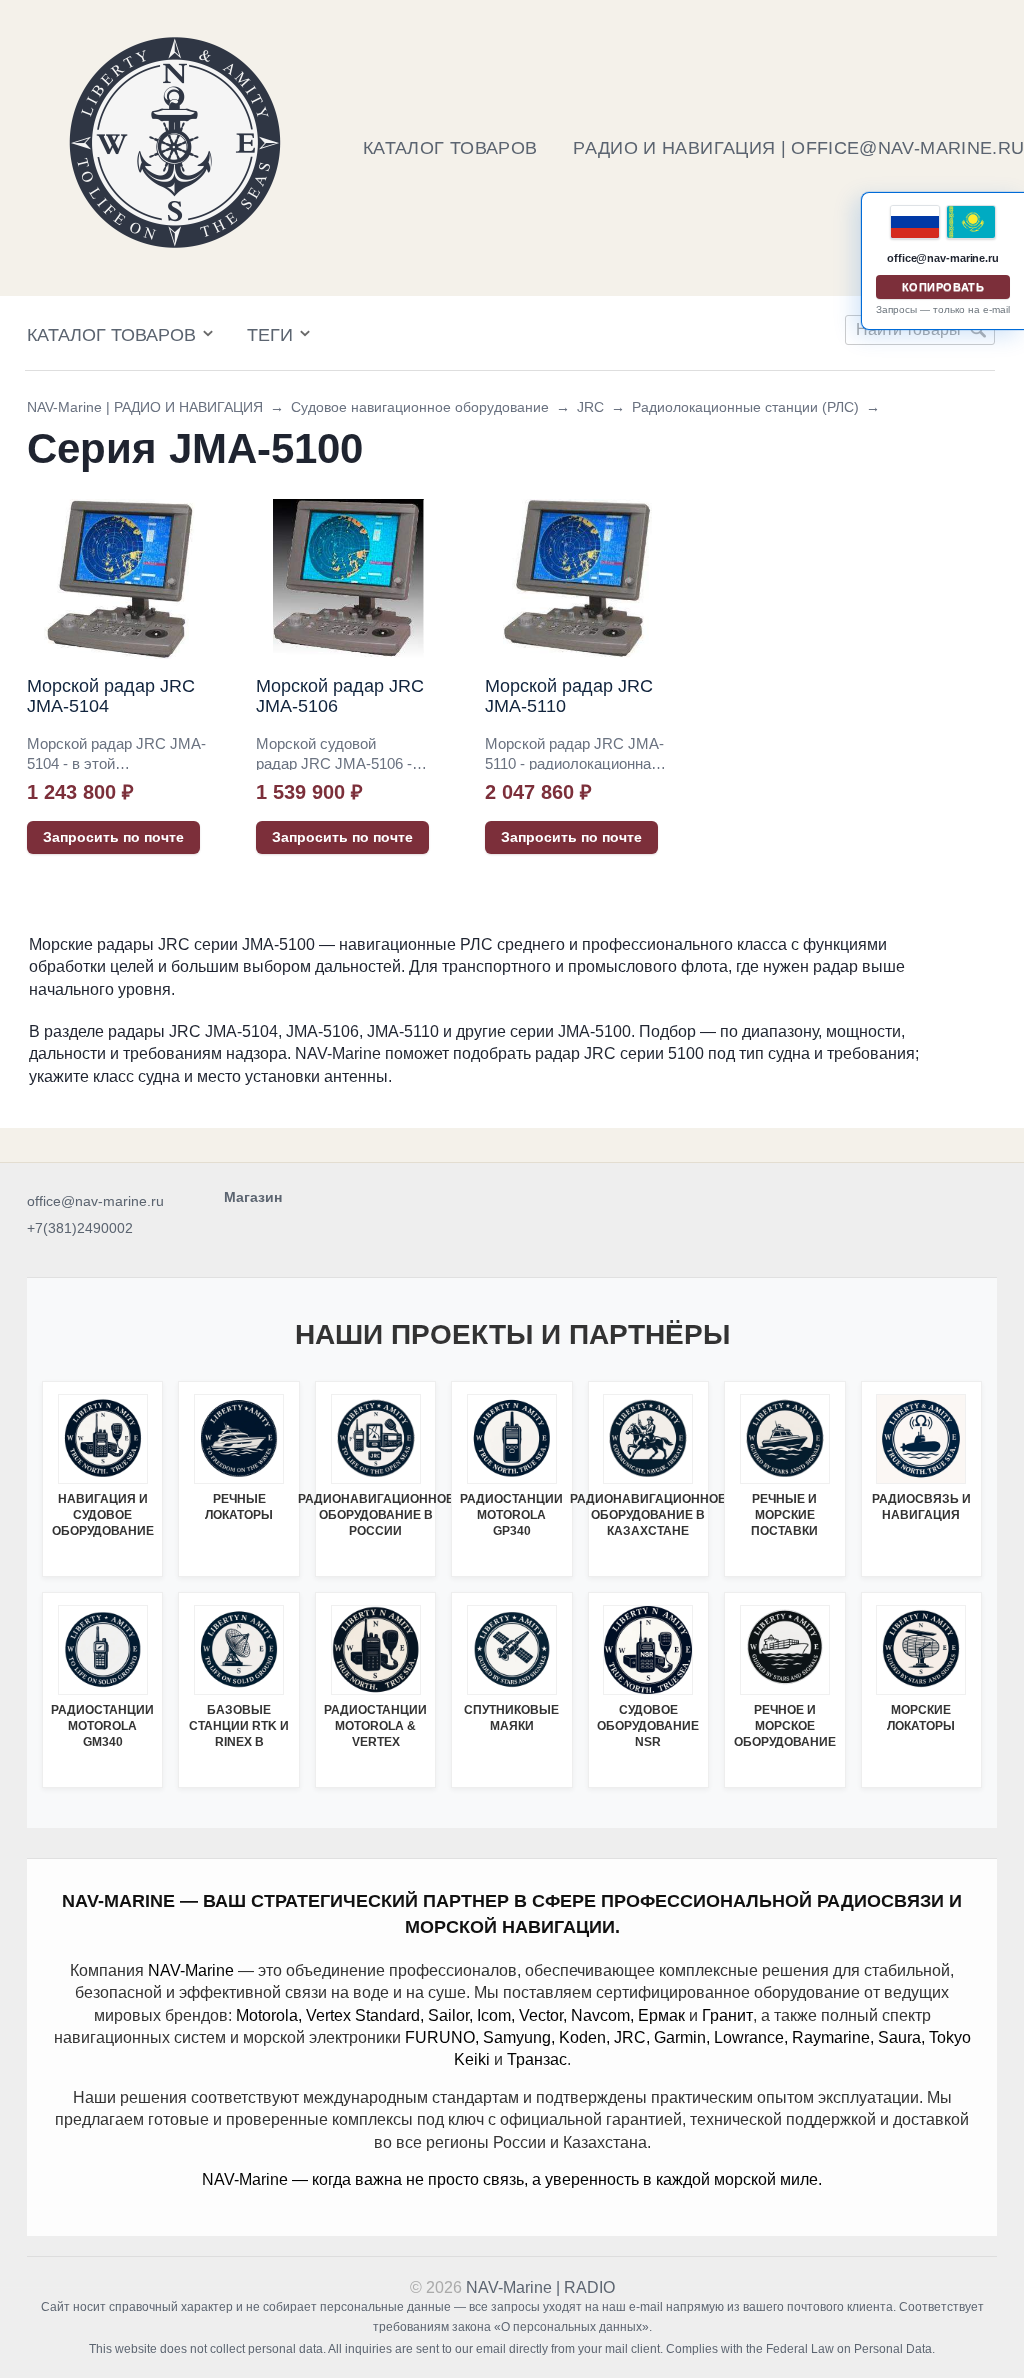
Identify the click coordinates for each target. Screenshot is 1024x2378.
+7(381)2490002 (80, 1228)
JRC (590, 407)
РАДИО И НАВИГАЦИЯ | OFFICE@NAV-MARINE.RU (798, 148)
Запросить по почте (113, 837)
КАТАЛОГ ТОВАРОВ (450, 148)
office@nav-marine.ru (95, 1201)
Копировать (943, 287)
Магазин (253, 1197)
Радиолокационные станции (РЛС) (745, 407)
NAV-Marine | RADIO (540, 2287)
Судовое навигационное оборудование (420, 407)
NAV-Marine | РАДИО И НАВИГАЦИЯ (145, 407)
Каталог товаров (111, 335)
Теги (270, 335)
